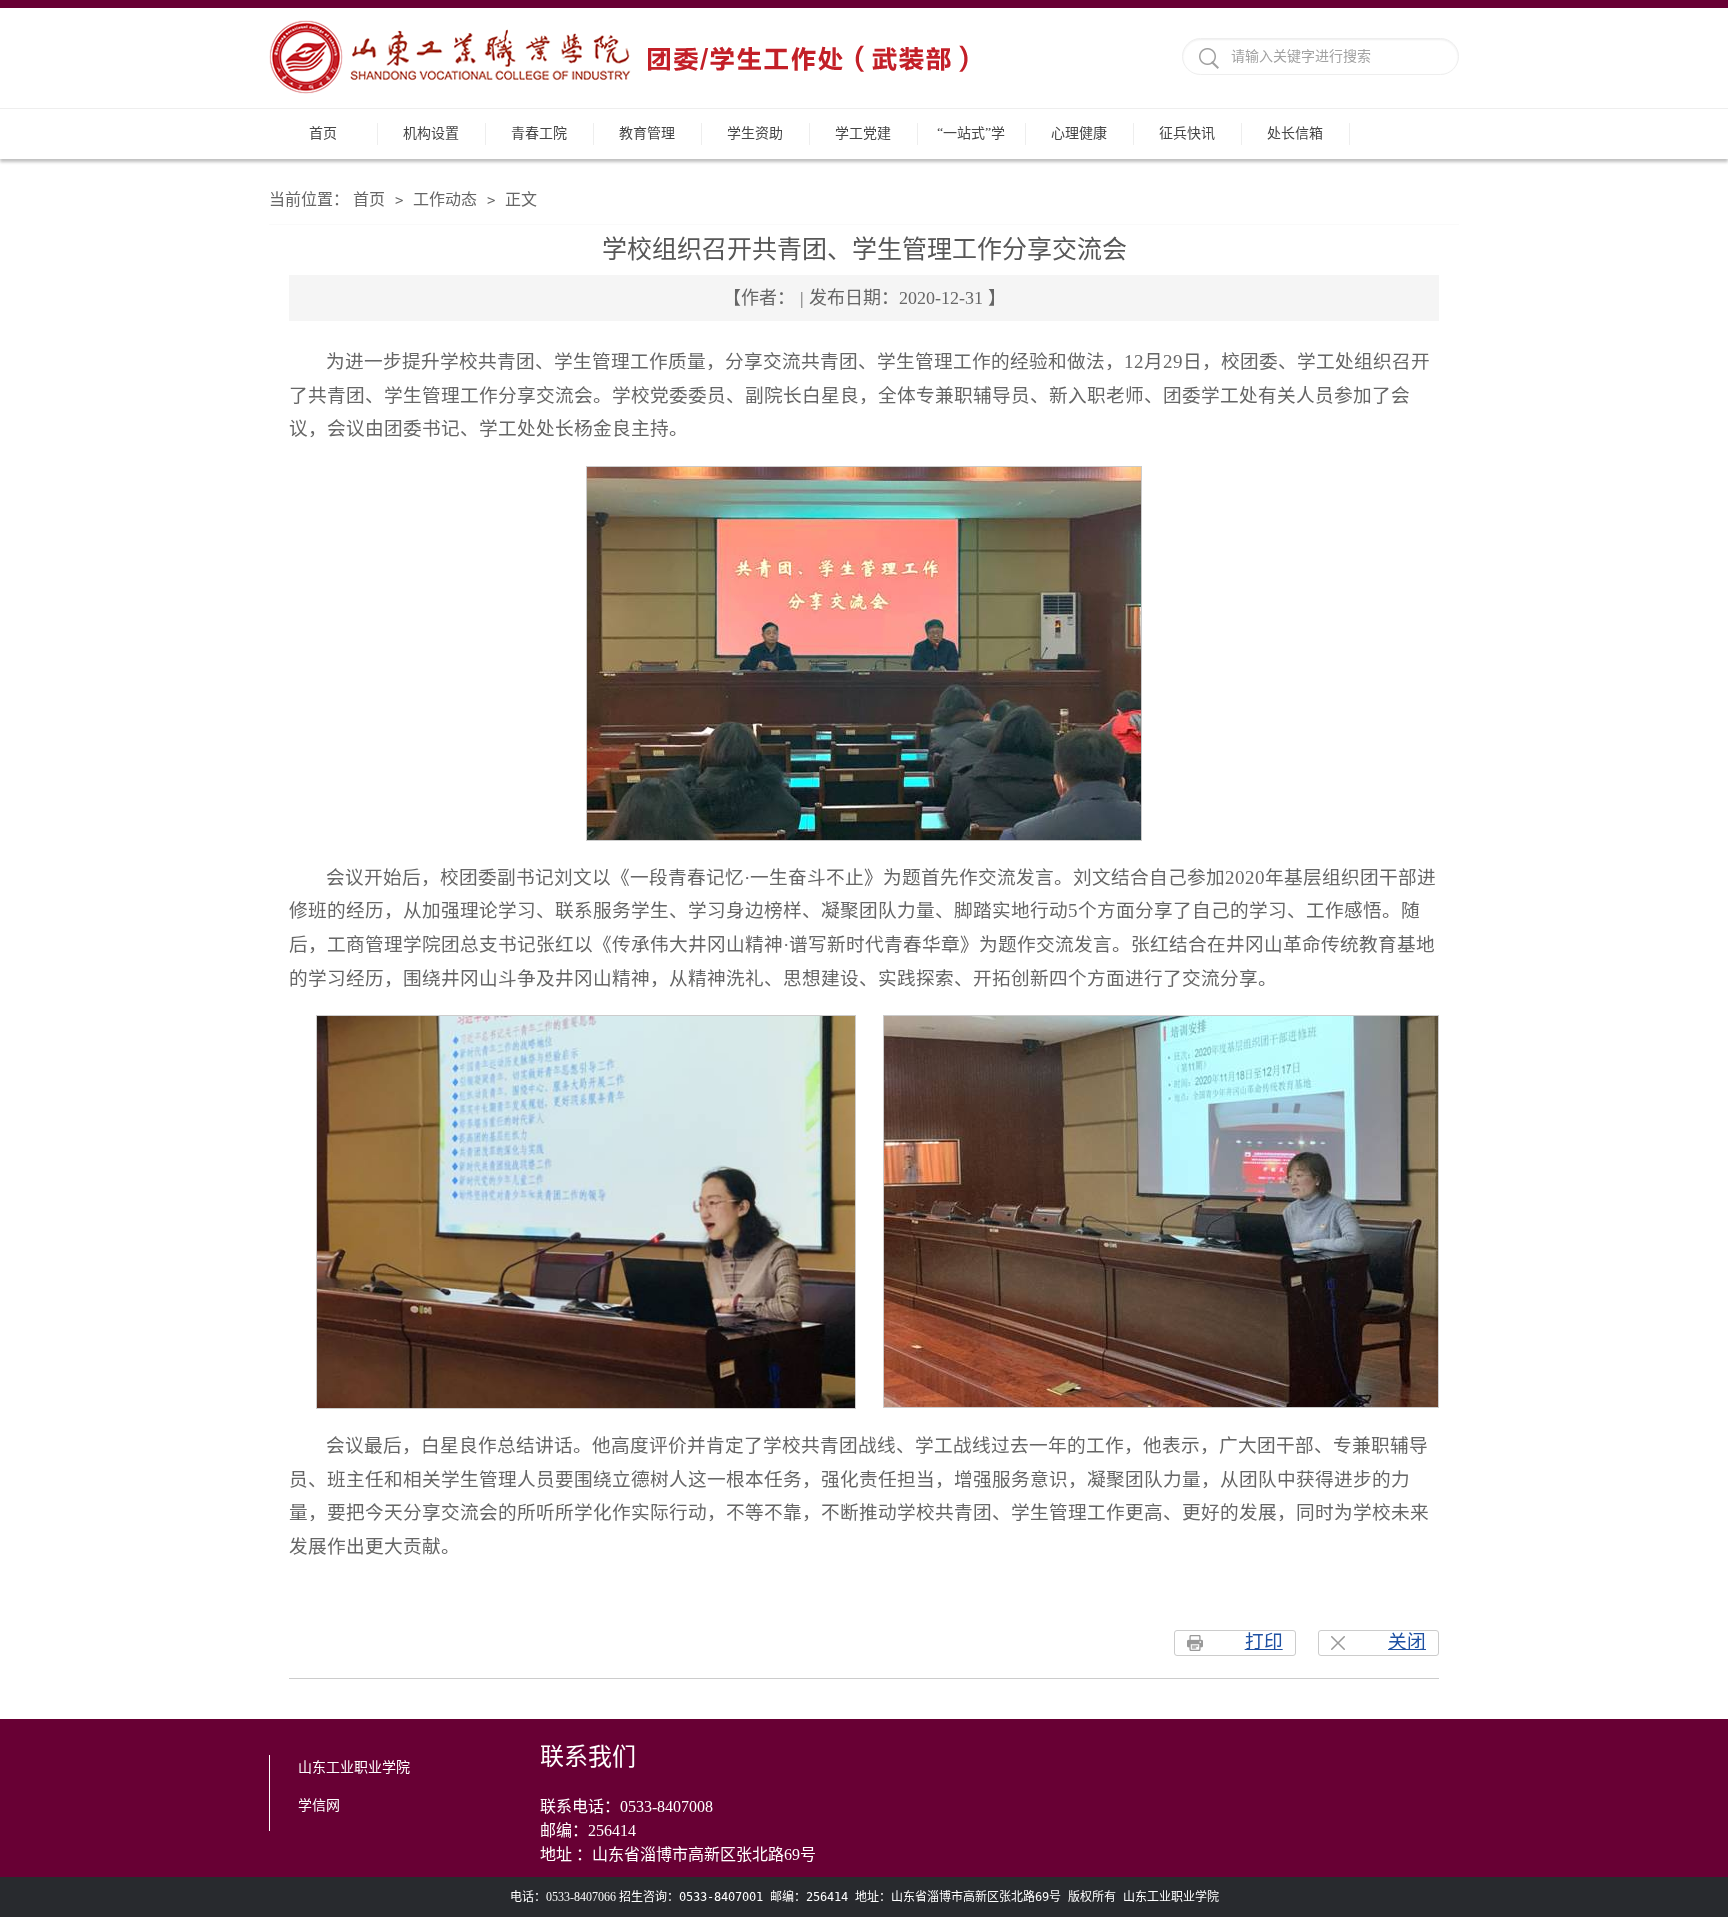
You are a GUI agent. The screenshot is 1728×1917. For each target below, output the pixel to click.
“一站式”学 (971, 133)
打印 (1264, 1641)
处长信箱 (1295, 133)
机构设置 (431, 133)
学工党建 (863, 133)
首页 (323, 133)
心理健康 (1079, 133)
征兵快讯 (1187, 133)
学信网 (319, 1805)
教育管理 (647, 133)
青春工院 (539, 133)
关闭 (1407, 1641)
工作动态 (445, 199)
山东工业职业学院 (354, 1767)
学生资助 (755, 133)
